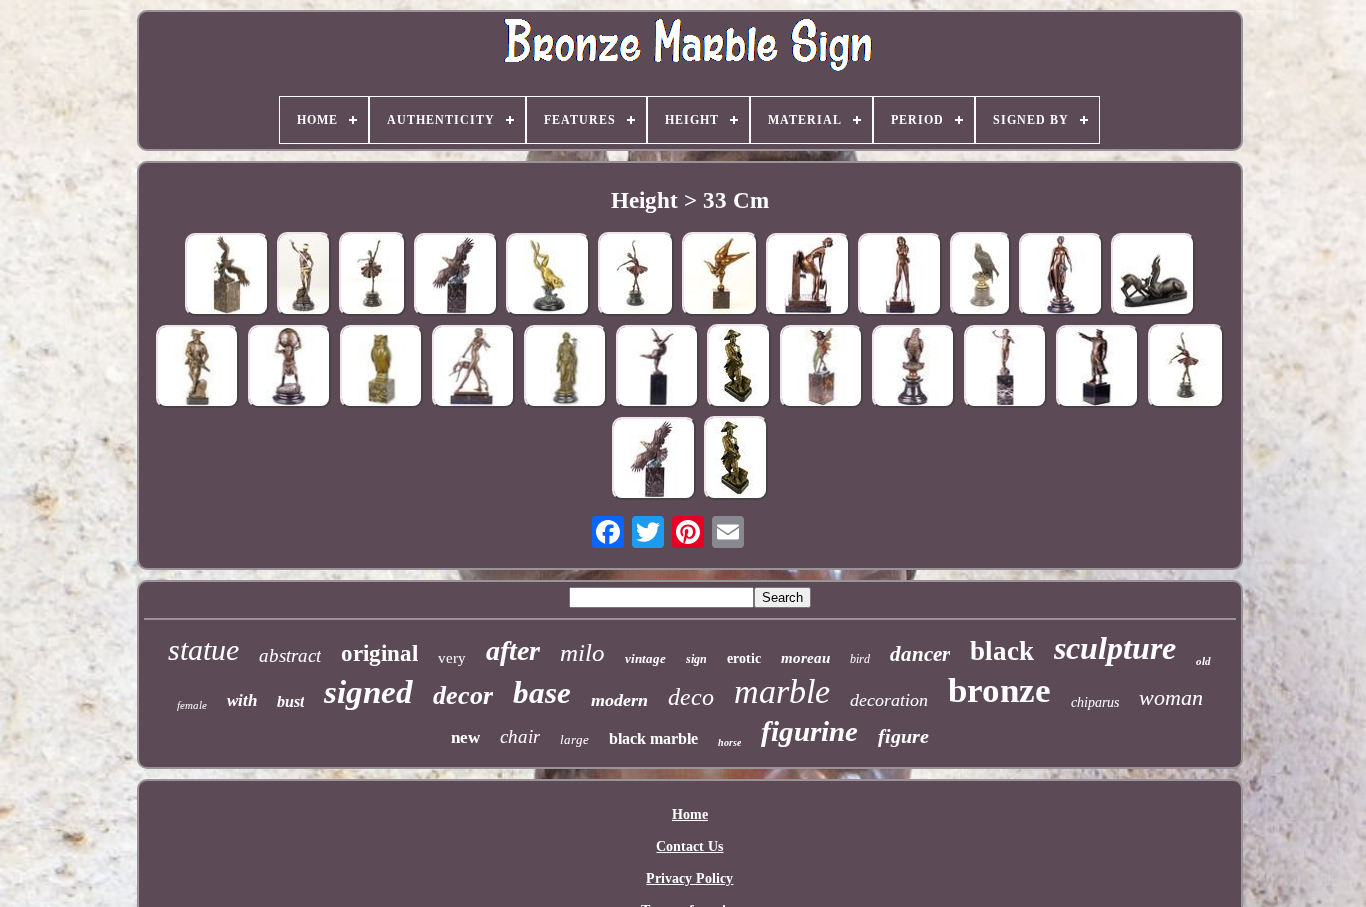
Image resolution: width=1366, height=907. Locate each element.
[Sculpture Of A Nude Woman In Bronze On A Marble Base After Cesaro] (1061, 276)
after (513, 650)
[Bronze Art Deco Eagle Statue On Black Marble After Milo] (456, 276)
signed (368, 692)
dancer (920, 654)
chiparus (1095, 702)
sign (696, 659)
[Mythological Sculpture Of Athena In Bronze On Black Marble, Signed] (565, 368)
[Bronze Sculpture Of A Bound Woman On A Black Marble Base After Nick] (900, 276)
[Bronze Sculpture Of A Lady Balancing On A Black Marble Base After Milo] (720, 276)
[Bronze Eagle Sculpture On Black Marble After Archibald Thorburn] (980, 276)
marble (782, 691)
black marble (653, 738)
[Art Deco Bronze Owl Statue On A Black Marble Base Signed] (381, 368)
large (574, 739)
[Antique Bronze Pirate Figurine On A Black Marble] (736, 460)
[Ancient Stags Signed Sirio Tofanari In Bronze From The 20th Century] (1153, 276)
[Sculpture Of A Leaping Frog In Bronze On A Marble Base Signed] (548, 276)
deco (691, 697)
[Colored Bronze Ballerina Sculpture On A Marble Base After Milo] (372, 276)
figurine (809, 731)
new (465, 737)
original (379, 653)
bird (860, 659)
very (452, 658)
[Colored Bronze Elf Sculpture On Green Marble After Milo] (821, 368)
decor (463, 695)
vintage (645, 658)
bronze (999, 690)
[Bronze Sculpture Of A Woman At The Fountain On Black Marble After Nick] (808, 276)
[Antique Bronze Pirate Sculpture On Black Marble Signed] (739, 368)
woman (1171, 697)
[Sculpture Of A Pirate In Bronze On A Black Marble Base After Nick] (197, 368)
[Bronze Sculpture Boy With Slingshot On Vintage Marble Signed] (1005, 368)
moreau (805, 658)
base (542, 692)
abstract (290, 655)
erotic (744, 658)
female (192, 705)
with (242, 700)
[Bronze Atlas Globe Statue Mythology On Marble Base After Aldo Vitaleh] (289, 368)
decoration (889, 700)
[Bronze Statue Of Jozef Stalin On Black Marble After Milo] (1097, 368)
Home (690, 814)
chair (520, 736)
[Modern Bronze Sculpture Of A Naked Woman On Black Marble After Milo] (657, 368)
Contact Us (689, 846)
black (1002, 651)
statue (203, 649)
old (1203, 661)
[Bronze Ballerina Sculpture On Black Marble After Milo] (1185, 368)
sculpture (1115, 648)
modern (619, 700)
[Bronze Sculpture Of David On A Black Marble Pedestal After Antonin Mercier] (304, 276)
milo (582, 652)
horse (729, 742)
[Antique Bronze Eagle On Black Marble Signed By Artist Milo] (654, 460)
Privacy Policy (689, 878)
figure (903, 736)
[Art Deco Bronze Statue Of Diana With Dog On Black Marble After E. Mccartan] (473, 368)
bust (290, 701)
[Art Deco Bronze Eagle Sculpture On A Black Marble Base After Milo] (227, 276)
